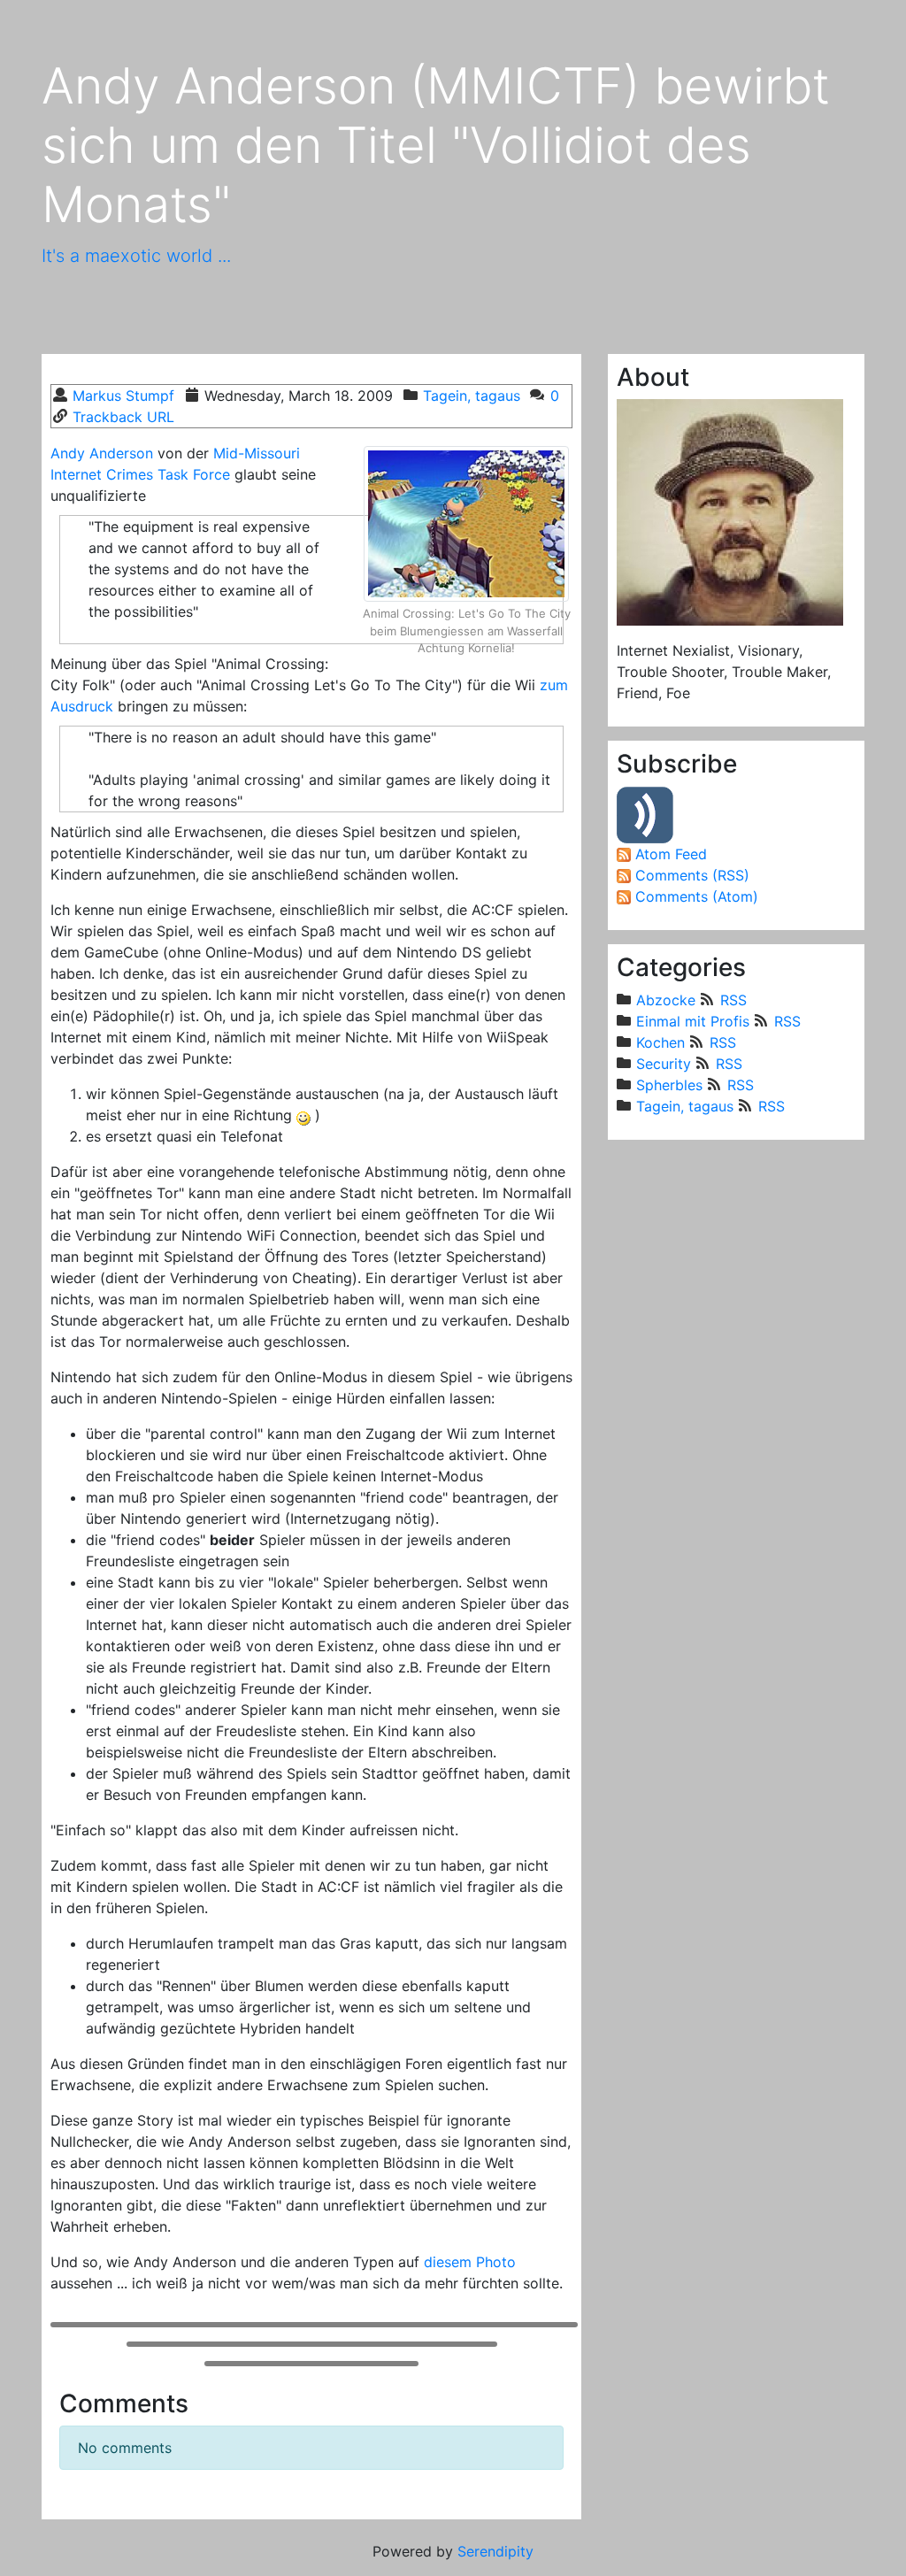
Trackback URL (123, 417)
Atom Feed (671, 854)
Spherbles (669, 1085)
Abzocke (666, 1000)
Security (664, 1064)
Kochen (660, 1042)
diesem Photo (470, 2262)
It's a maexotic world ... (136, 256)
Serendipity (495, 2551)
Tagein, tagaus (472, 396)
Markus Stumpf (123, 396)
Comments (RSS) (692, 875)
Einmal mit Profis (693, 1021)
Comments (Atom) (697, 896)
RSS (733, 1000)
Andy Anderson (102, 453)
